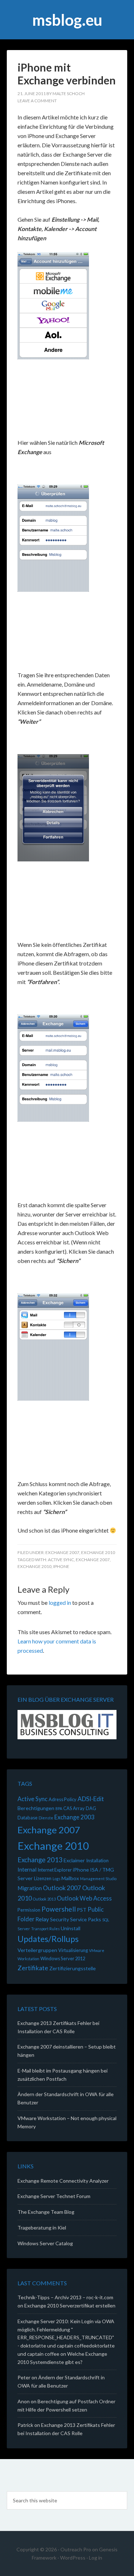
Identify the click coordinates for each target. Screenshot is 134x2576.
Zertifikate (33, 1968)
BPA (59, 1808)
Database (28, 1818)
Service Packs (86, 1919)
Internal (27, 1869)
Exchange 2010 (98, 1552)
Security (59, 1919)
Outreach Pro (76, 2549)
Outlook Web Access (84, 1898)
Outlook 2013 (44, 1899)
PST (82, 1910)
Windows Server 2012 (63, 1958)
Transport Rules (45, 1929)
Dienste (46, 1818)
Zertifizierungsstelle (73, 1968)
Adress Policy (63, 1799)
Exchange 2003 (75, 1817)
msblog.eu (67, 20)
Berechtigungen (36, 1808)
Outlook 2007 (62, 1888)
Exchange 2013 (40, 1860)
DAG (91, 1808)
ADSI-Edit (91, 1799)
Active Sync (61, 1560)
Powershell (59, 1909)
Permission (29, 1910)
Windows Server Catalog (45, 2243)
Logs (56, 1879)
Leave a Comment (37, 101)
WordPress (73, 2558)
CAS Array (74, 1808)
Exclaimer (74, 1860)
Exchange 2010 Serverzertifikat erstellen (70, 2305)
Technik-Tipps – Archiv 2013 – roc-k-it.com (65, 2297)
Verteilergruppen (37, 1950)
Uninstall (71, 1928)
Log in (96, 2558)
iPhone (61, 1566)
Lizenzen (43, 1878)
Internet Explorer (55, 1870)
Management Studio (98, 1879)
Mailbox (70, 1878)
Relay (42, 1919)
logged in (60, 1602)
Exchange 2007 (62, 1552)
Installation (97, 1860)
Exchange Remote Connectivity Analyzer (63, 2181)
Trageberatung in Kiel (42, 2228)
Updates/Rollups (48, 1939)
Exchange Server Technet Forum (54, 2196)
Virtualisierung (73, 1950)
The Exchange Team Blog (46, 2212)
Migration (30, 1888)
